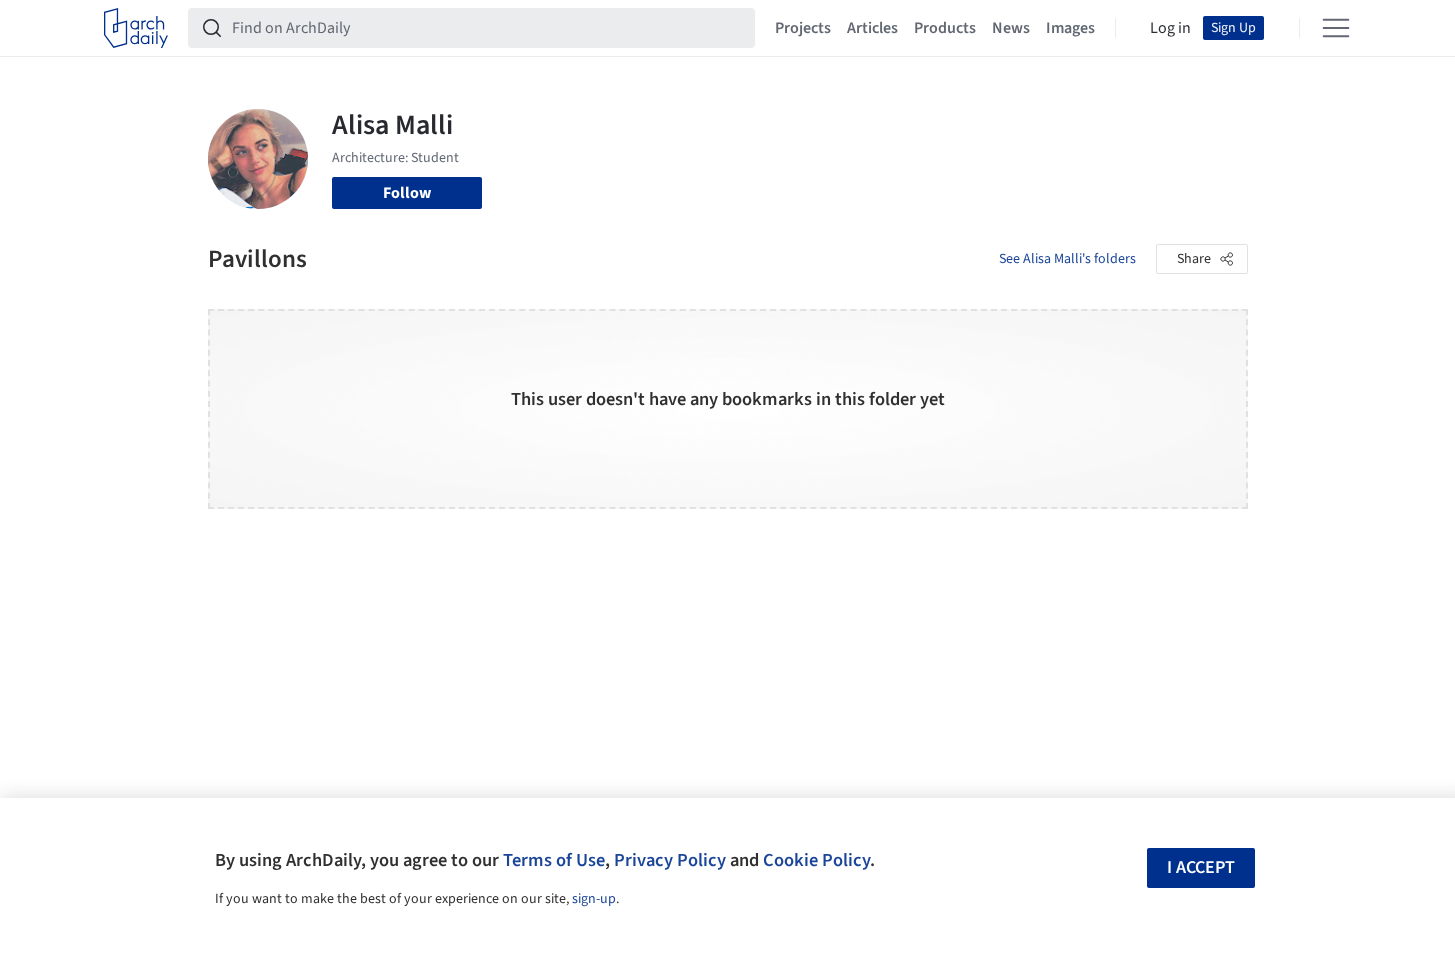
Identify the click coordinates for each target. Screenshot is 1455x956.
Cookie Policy (816, 860)
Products (945, 28)
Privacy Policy (670, 860)
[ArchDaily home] (136, 28)
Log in (1170, 28)
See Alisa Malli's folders (1067, 259)
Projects (803, 28)
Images (1070, 28)
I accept (1201, 867)
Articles (872, 28)
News (1011, 28)
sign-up (594, 899)
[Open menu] (1336, 28)
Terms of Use (554, 860)
